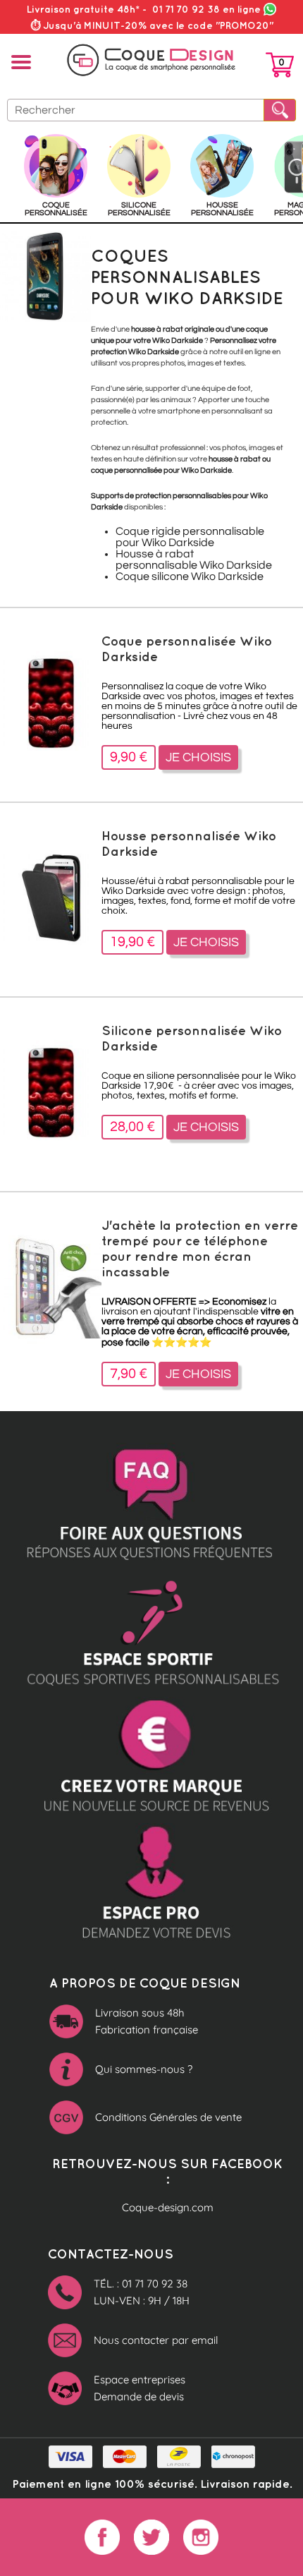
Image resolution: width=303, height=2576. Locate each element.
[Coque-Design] (151, 60)
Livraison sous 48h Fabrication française (147, 2021)
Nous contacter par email (156, 2340)
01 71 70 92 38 (206, 9)
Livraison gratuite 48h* (83, 9)
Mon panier (280, 68)
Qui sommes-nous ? (144, 2069)
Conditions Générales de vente (168, 2117)
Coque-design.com (168, 2207)
